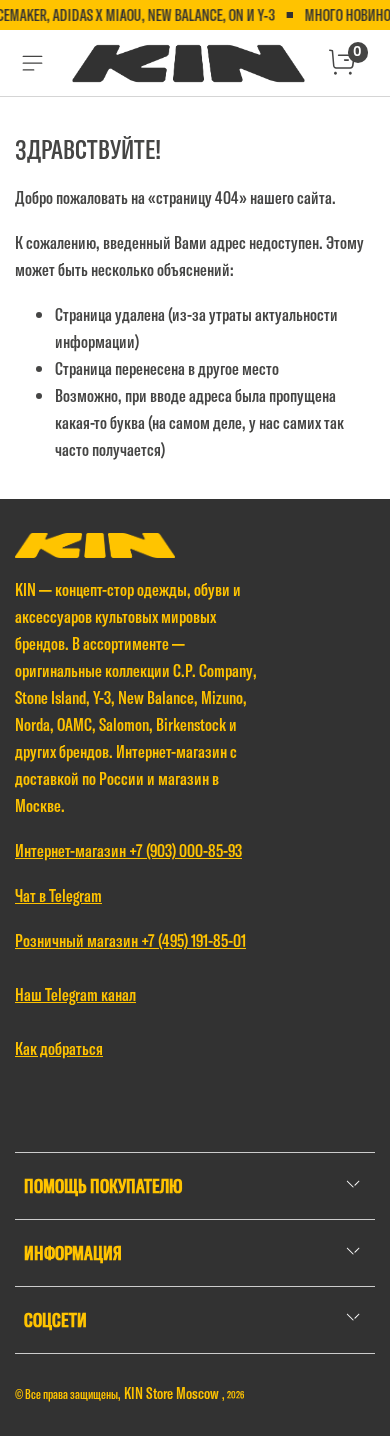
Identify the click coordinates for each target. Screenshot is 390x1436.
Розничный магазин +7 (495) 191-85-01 (130, 940)
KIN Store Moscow (173, 1393)
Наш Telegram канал (75, 994)
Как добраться (59, 1048)
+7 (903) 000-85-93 (185, 850)
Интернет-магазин (72, 850)
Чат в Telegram (58, 895)
